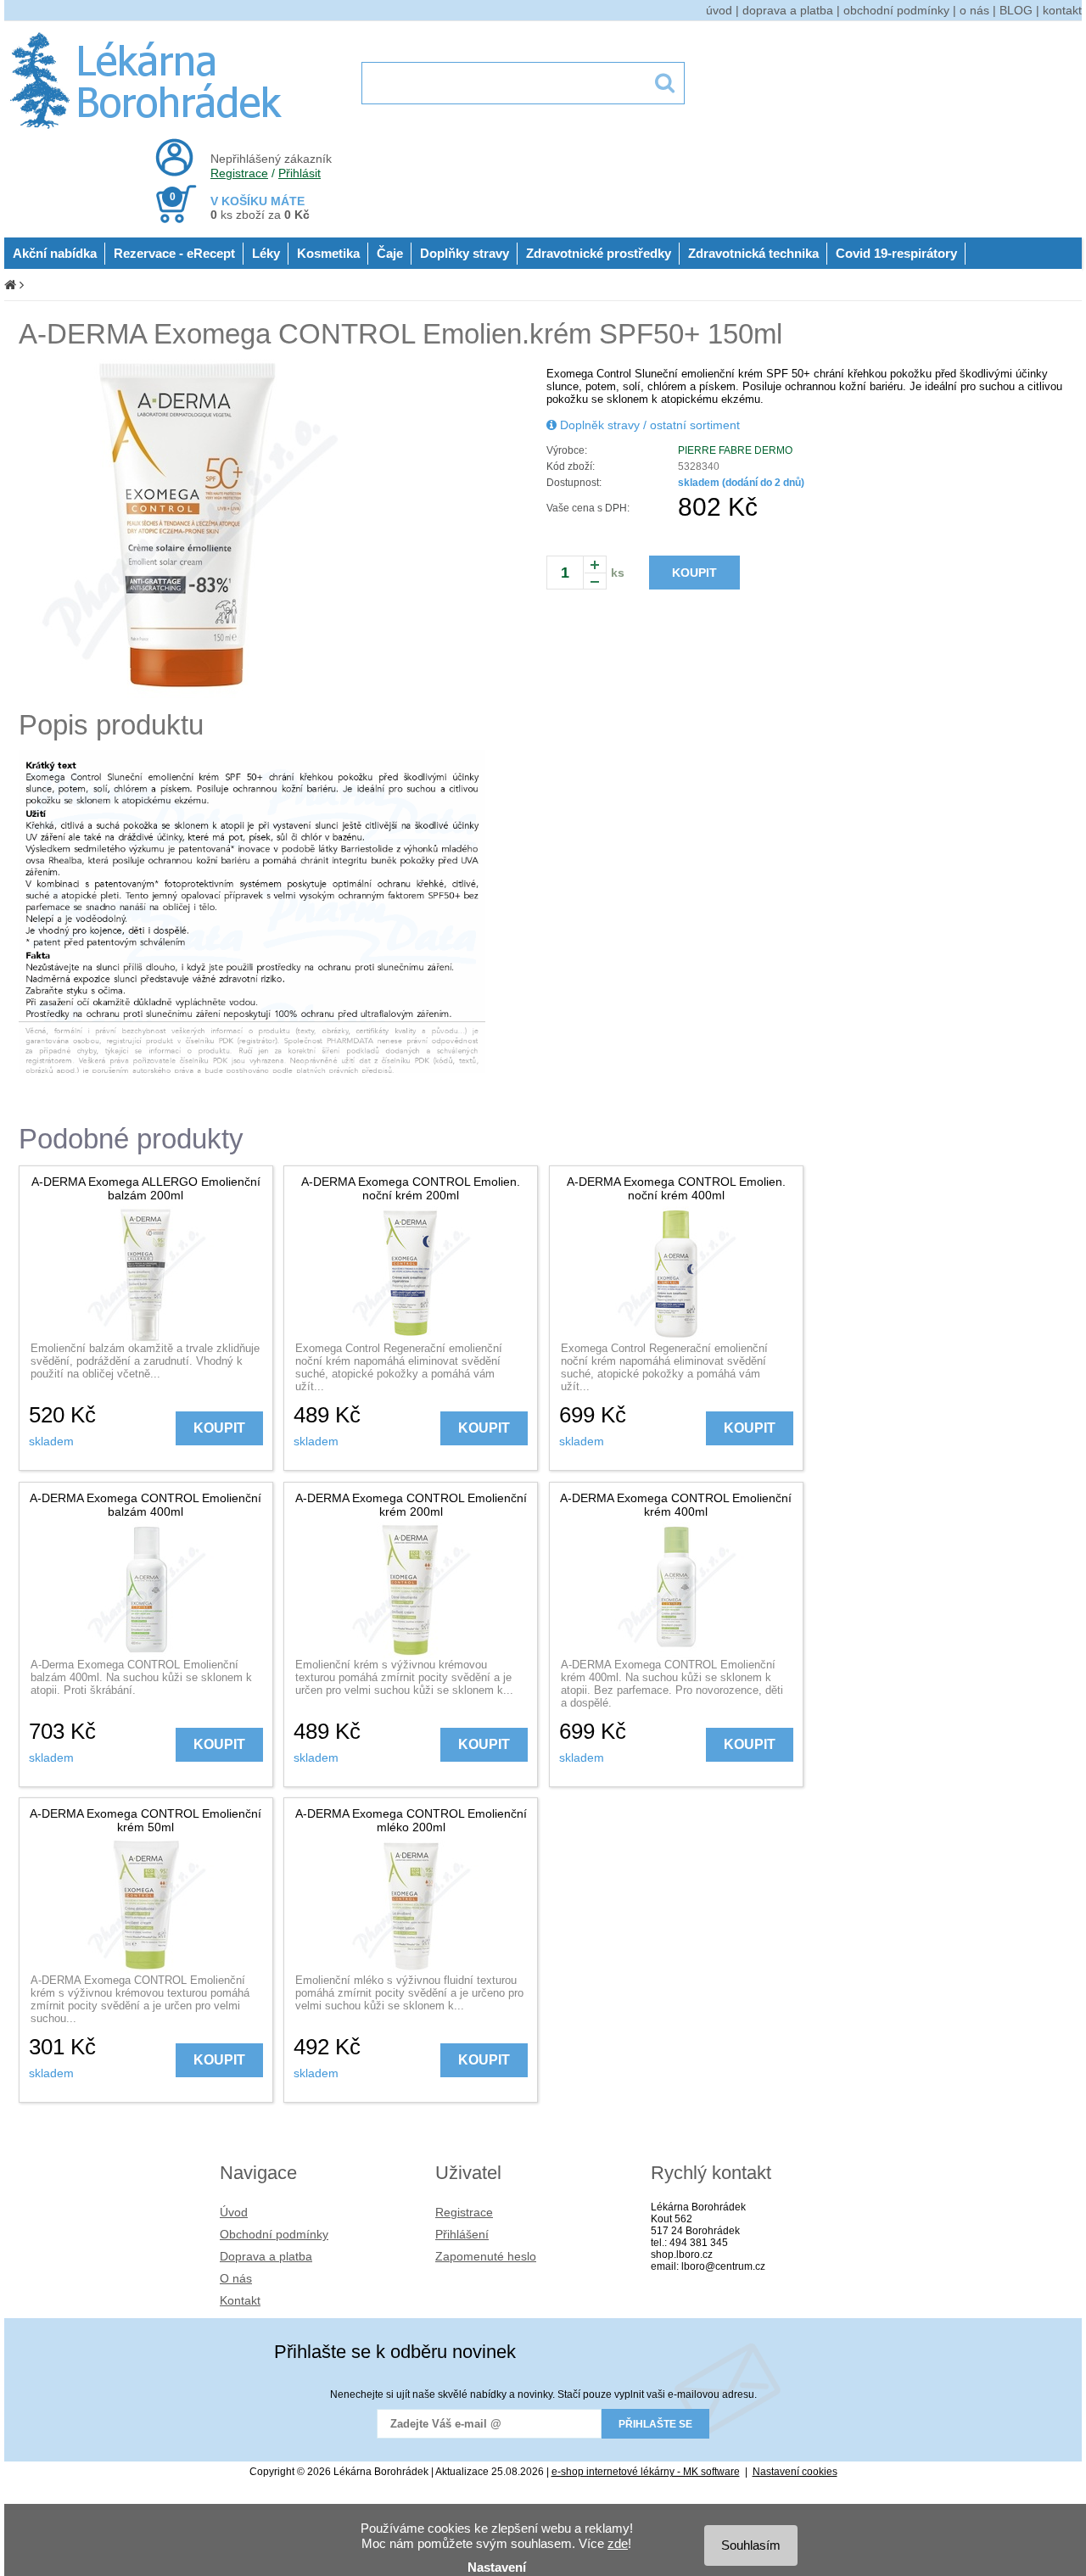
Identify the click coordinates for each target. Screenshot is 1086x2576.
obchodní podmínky (896, 10)
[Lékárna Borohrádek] (149, 129)
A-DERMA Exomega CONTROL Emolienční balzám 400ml (146, 1505)
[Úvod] (10, 285)
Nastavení (497, 2567)
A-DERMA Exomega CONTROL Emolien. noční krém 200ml (411, 1188)
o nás (974, 10)
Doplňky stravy (465, 253)
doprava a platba (788, 10)
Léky (266, 253)
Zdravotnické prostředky (599, 253)
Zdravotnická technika (753, 253)
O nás (236, 2278)
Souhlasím (751, 2545)
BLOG (1016, 10)
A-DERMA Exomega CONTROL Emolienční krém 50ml (146, 1820)
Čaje (390, 253)
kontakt (1062, 10)
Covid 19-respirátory (896, 253)
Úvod (234, 2212)
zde (618, 2543)
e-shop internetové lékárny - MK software (646, 2472)
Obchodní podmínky (274, 2234)
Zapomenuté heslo (486, 2256)
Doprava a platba (266, 2256)
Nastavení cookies (795, 2472)
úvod (719, 10)
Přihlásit (299, 173)
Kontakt (240, 2300)
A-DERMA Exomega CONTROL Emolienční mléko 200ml (411, 1820)
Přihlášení (462, 2234)
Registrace (239, 173)
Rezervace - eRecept (174, 253)
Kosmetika (328, 253)
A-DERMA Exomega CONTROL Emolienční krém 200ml (411, 1505)
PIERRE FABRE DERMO (735, 450)
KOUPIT (694, 573)
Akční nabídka (55, 253)
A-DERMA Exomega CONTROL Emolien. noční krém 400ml (676, 1188)
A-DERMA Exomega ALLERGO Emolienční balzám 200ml (146, 1188)
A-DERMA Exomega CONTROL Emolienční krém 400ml (676, 1505)
